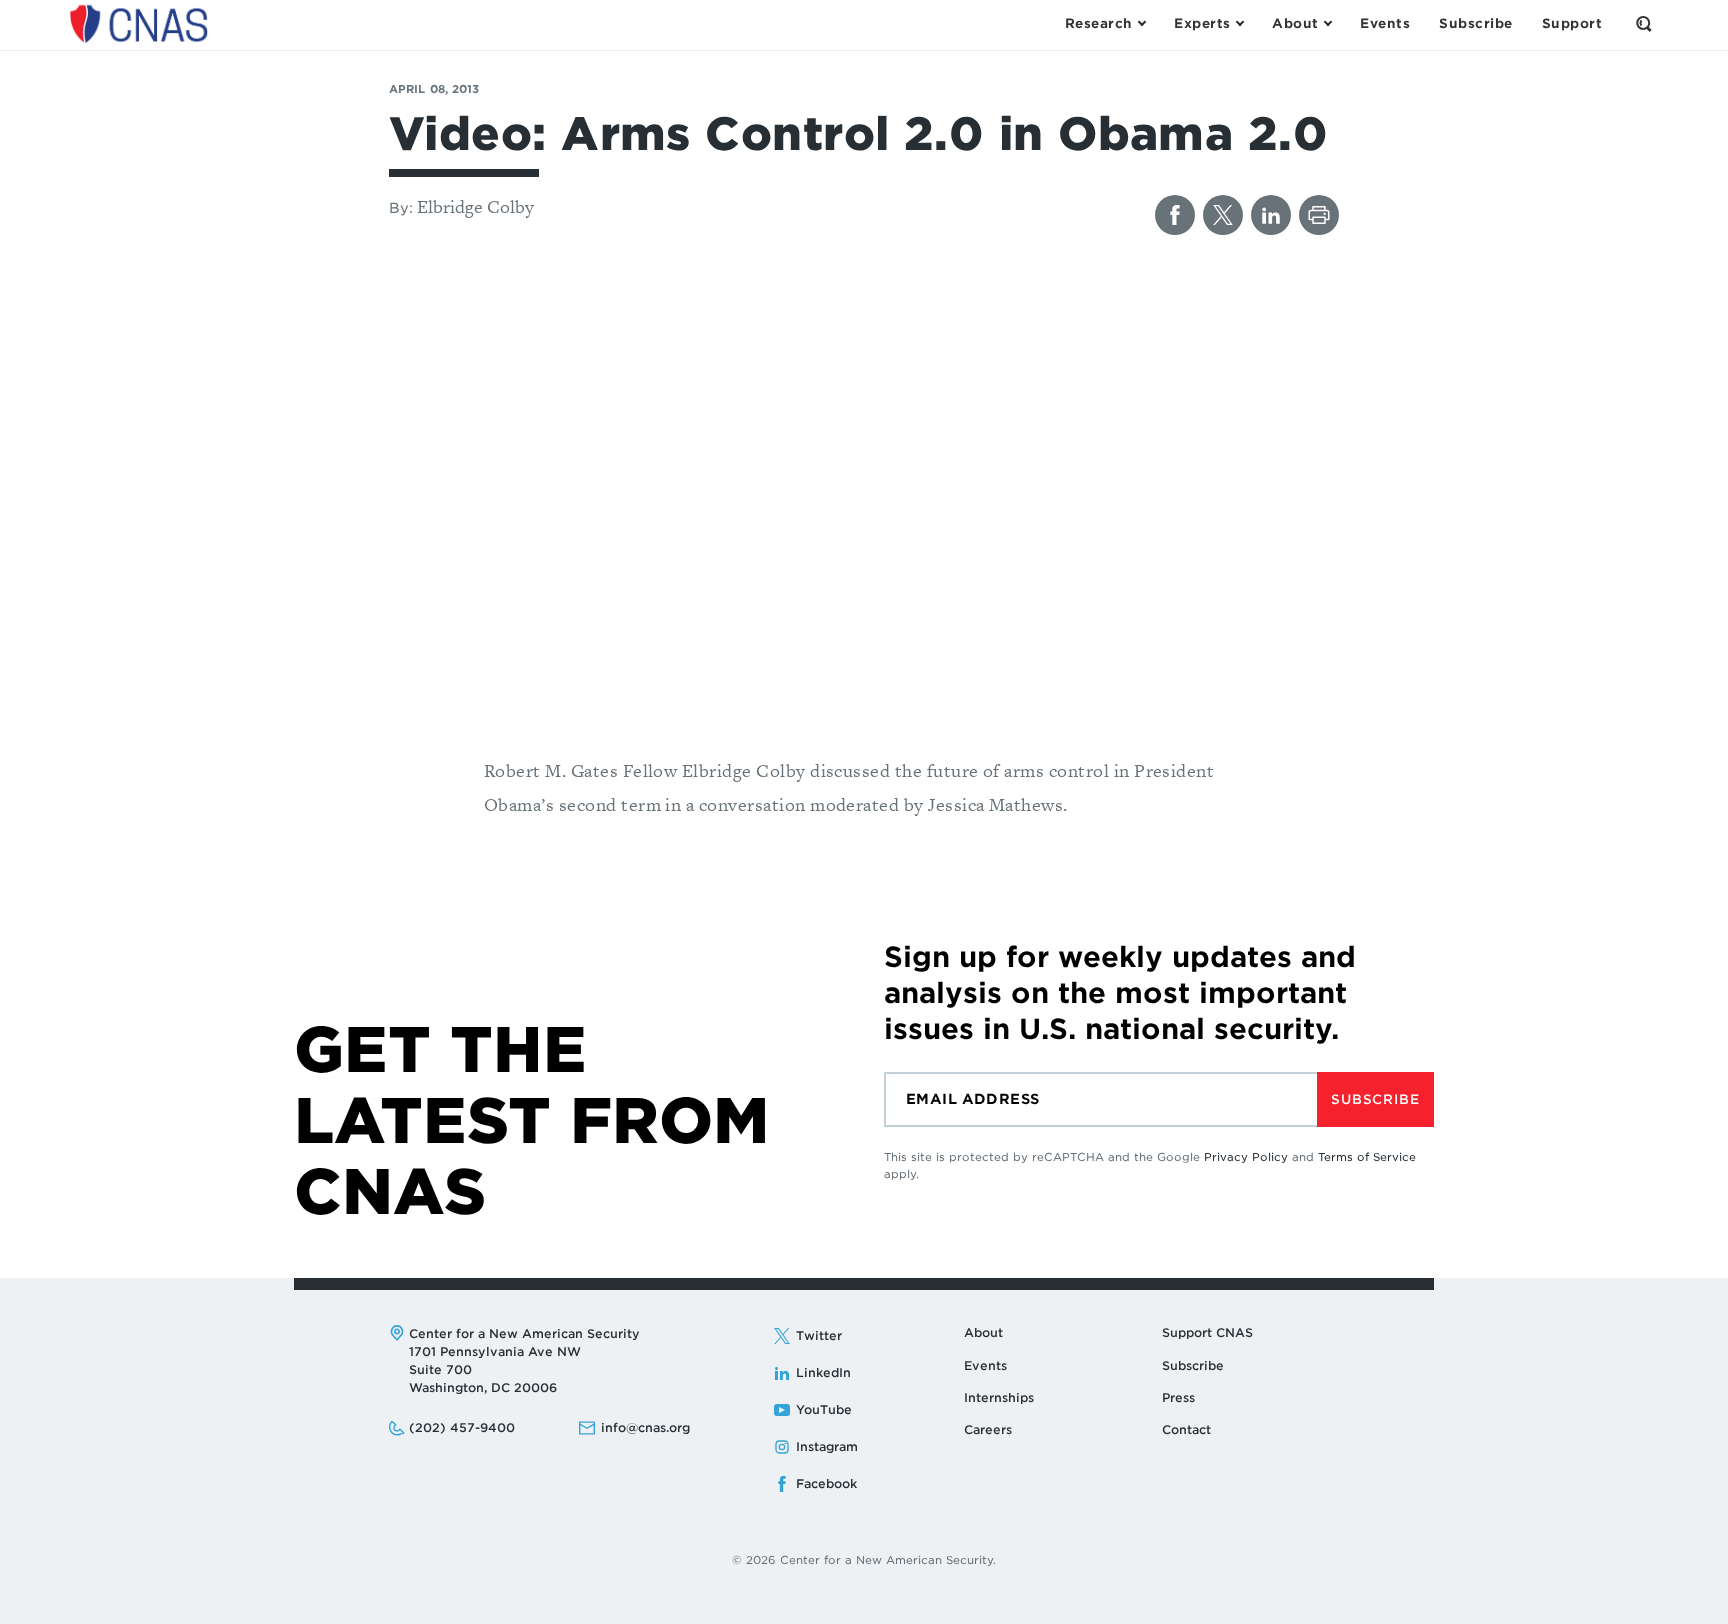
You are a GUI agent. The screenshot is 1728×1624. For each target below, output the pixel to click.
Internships (999, 1397)
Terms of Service (1367, 1157)
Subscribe (1375, 1099)
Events (985, 1365)
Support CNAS (1207, 1332)
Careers (988, 1429)
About (983, 1332)
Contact (1186, 1429)
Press (1178, 1397)
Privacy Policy (1246, 1157)
